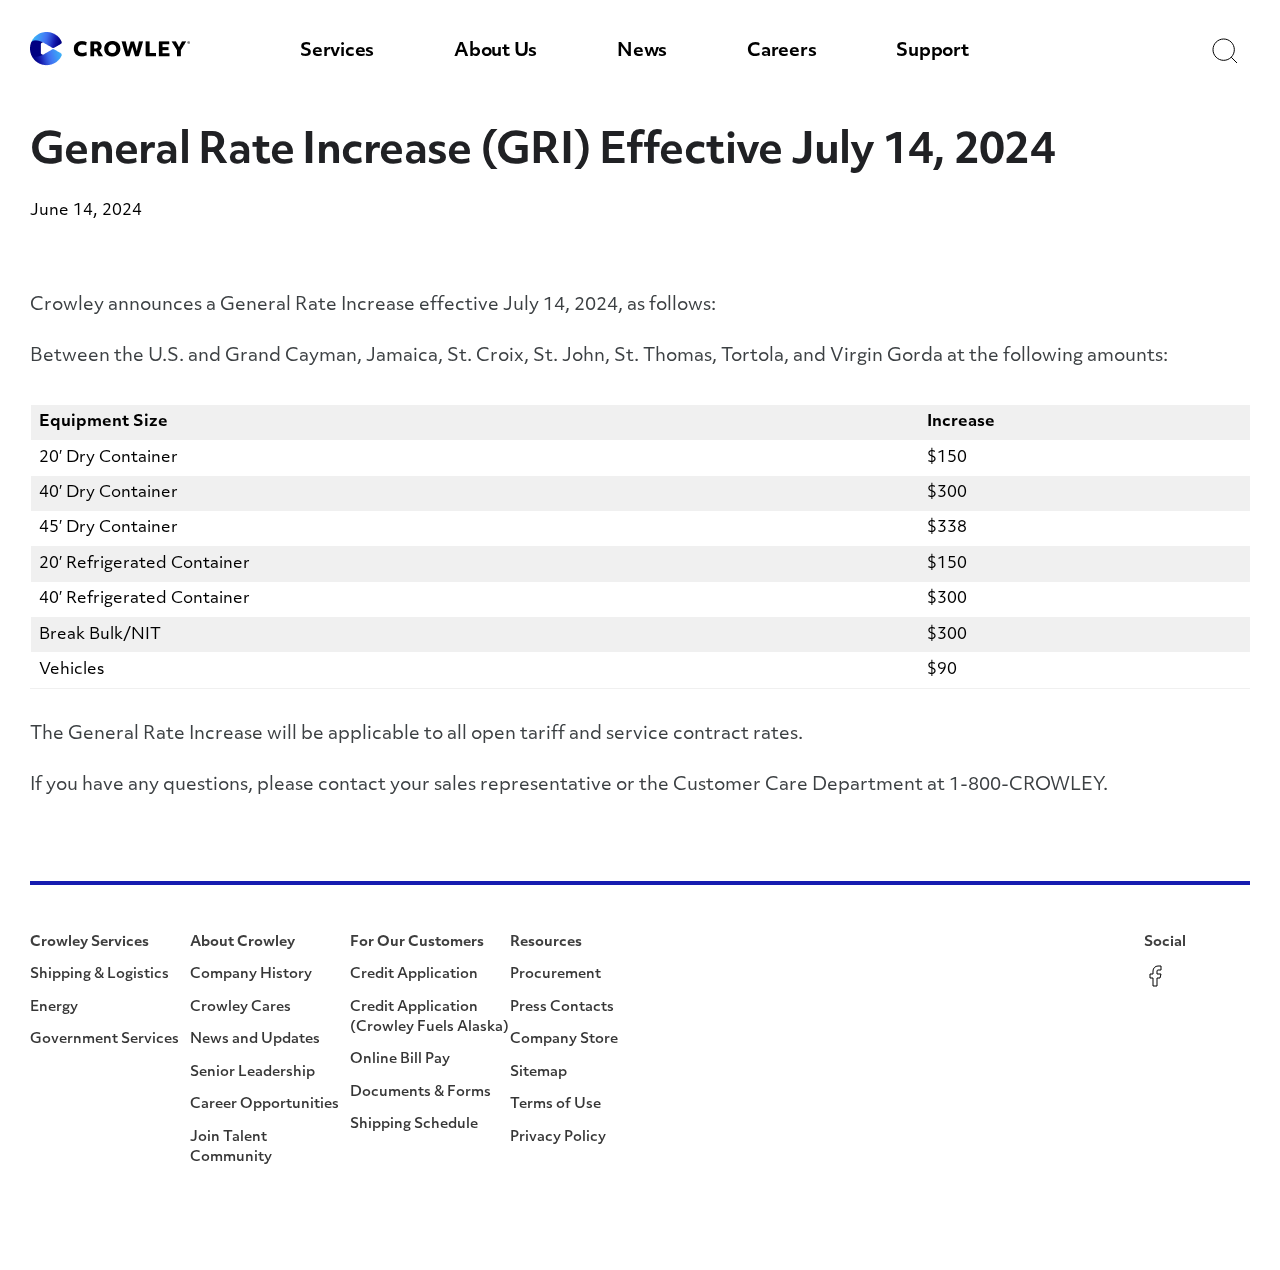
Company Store (564, 1039)
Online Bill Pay (400, 1059)
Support (932, 52)
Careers (781, 52)
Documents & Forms (420, 1092)
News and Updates (255, 1039)
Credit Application (414, 974)
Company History (251, 974)
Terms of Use (555, 1104)
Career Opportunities (264, 1104)
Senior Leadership (252, 1072)
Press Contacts (562, 1007)
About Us (495, 52)
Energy (54, 1007)
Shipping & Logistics (99, 974)
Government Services (104, 1039)
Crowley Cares (240, 1007)
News (642, 52)
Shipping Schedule (414, 1124)
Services (337, 52)
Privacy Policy (558, 1137)
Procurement (555, 974)
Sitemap (538, 1072)
